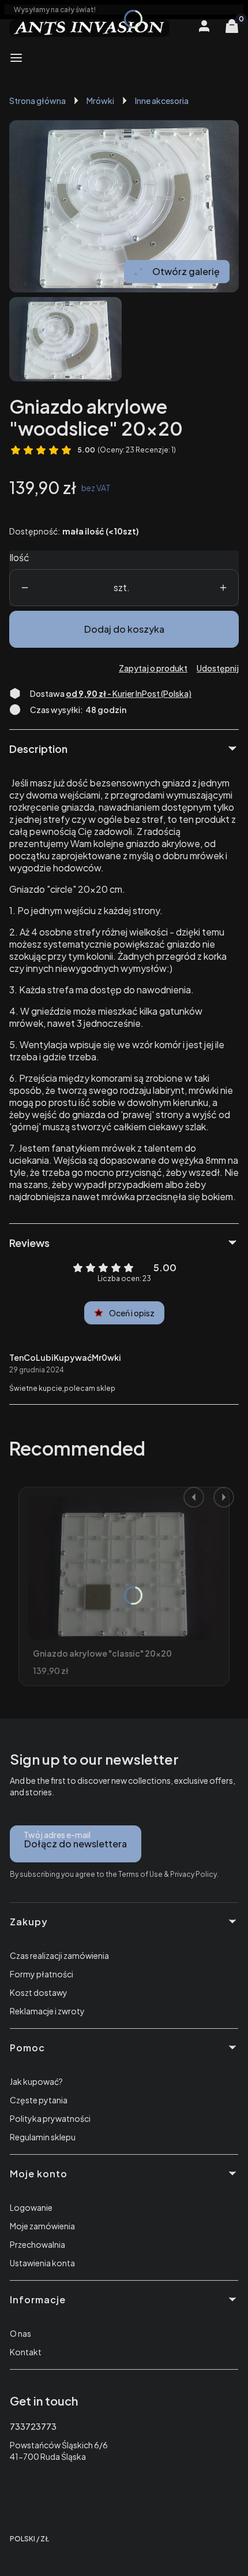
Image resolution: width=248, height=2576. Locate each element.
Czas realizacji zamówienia (59, 1955)
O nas (20, 2333)
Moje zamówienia (42, 2226)
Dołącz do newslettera (76, 1844)
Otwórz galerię (186, 271)
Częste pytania (39, 2100)
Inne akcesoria (162, 101)
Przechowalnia (37, 2244)
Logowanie (31, 2207)
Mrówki (100, 101)
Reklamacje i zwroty (47, 2011)
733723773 (33, 2426)
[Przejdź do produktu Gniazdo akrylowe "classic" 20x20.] (124, 1569)
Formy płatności (42, 1974)
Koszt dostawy (39, 1992)
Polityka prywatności (50, 2118)
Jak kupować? (36, 2081)
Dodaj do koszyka (124, 629)
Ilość (19, 557)
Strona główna (37, 101)
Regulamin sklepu (43, 2137)
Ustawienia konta (42, 2263)
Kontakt (26, 2352)
